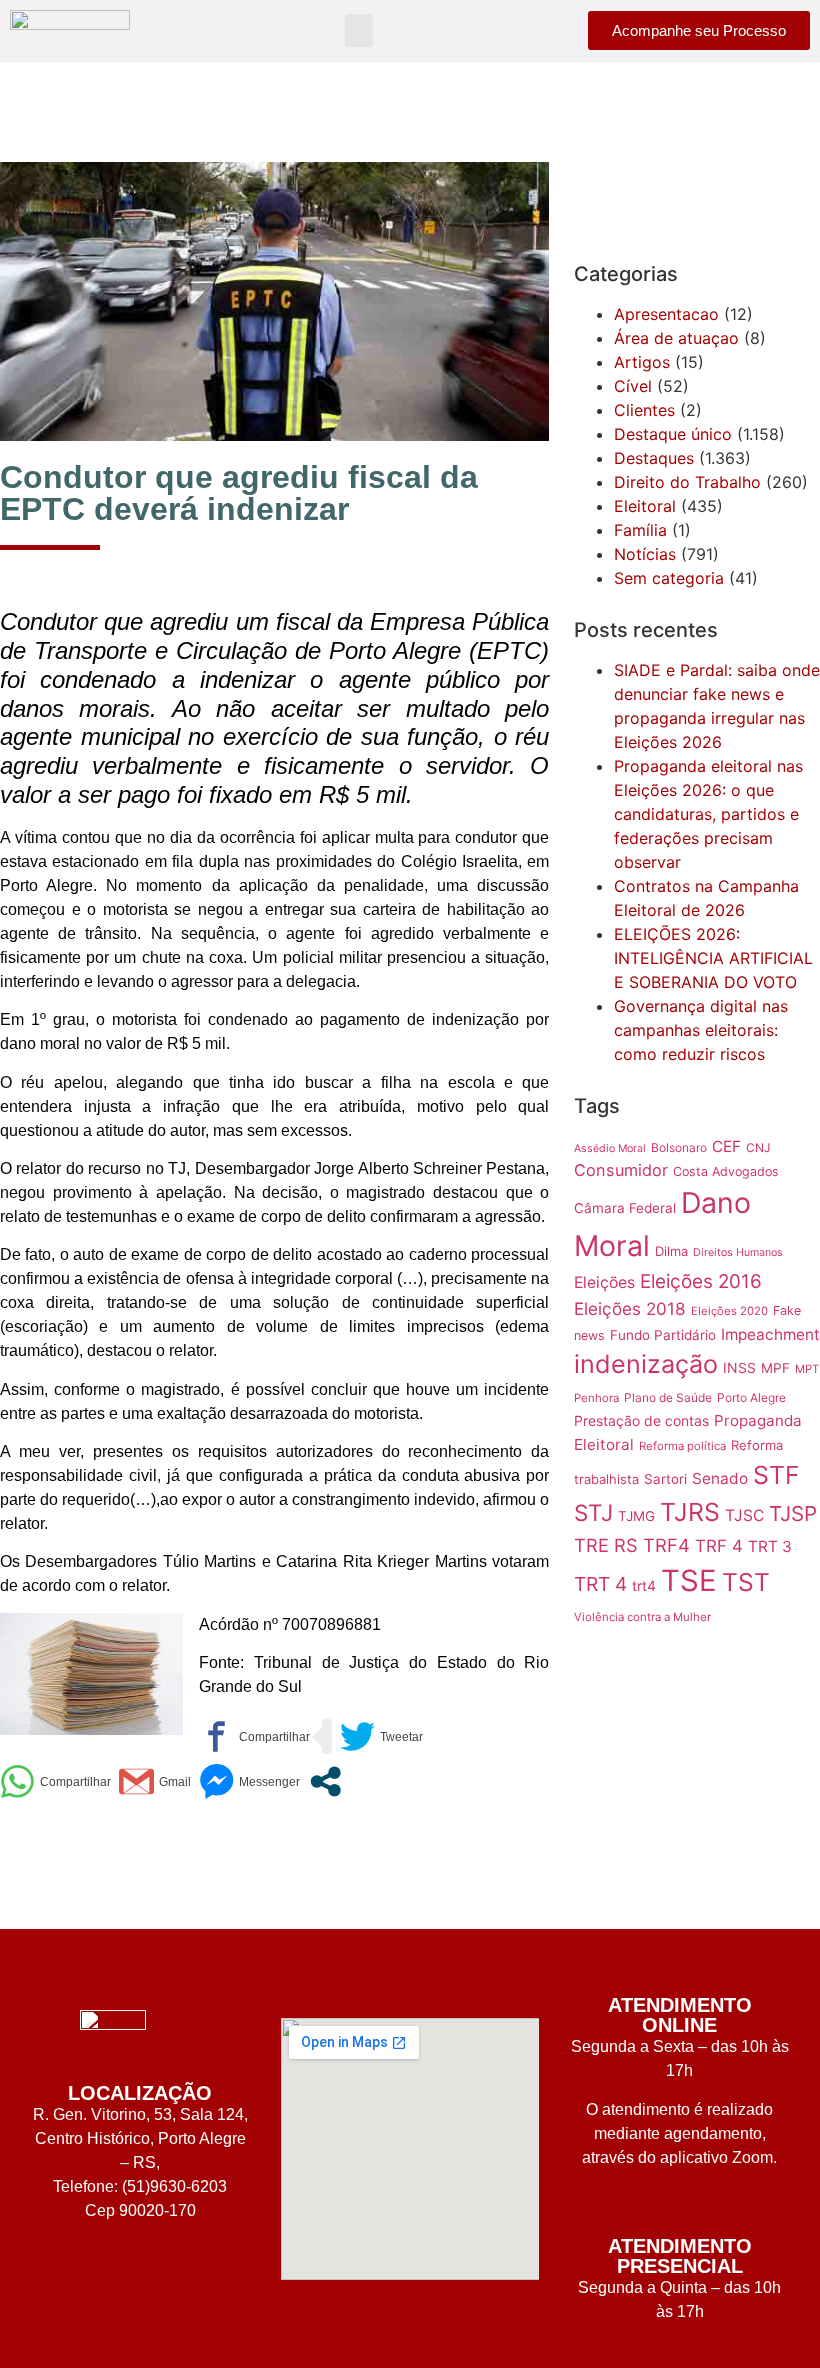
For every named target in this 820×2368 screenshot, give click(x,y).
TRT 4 (600, 1584)
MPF (775, 1368)
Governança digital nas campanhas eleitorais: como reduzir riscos (701, 1030)
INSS (739, 1367)
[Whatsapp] (110, 2272)
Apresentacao (666, 314)
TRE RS (606, 1545)
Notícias (645, 554)
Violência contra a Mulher (642, 1617)
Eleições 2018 (630, 1308)
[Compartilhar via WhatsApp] (55, 1781)
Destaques (654, 458)
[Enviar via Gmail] (155, 1781)
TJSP (793, 1513)
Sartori (665, 1479)
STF (776, 1475)
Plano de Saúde (668, 1397)
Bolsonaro (679, 1147)
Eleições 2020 (729, 1311)
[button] (359, 30)
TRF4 (666, 1545)
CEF (726, 1146)
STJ (593, 1512)
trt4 (644, 1585)
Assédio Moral (610, 1148)
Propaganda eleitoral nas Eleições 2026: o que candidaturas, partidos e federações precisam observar (708, 814)
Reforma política (682, 1446)
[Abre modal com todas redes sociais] (325, 1781)
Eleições (604, 1282)
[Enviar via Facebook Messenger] (249, 1781)
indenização (646, 1364)
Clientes (644, 410)
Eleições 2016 (701, 1281)
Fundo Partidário (663, 1335)
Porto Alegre (751, 1397)
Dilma (671, 1251)
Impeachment (770, 1334)
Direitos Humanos (738, 1252)
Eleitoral (645, 506)
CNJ (758, 1147)
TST (746, 1582)
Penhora (596, 1398)
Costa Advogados (726, 1171)
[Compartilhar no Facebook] (254, 1736)
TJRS (690, 1512)
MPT (807, 1369)
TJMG (636, 1516)
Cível (633, 386)
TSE (689, 1580)
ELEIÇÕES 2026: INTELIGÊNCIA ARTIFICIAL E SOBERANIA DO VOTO (713, 958)
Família (640, 530)
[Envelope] (170, 2272)
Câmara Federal (625, 1208)
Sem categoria (669, 578)
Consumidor (621, 1170)
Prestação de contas (641, 1420)
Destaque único (673, 434)
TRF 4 (719, 1546)
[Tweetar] (381, 1736)
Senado (720, 1478)
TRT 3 (770, 1546)
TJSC (744, 1515)
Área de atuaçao (676, 338)
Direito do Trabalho (687, 482)
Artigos (642, 362)
